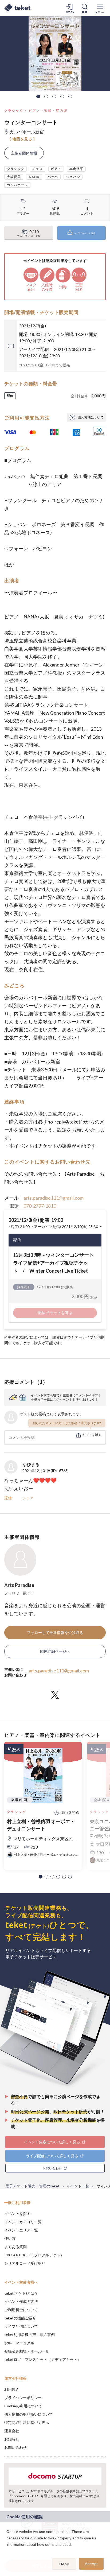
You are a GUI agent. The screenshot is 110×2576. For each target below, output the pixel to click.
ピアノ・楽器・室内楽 (48, 111)
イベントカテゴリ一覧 (23, 2222)
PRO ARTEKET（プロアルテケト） (34, 2255)
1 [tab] (38, 96)
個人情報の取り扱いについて (29, 2414)
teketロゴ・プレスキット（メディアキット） (43, 2359)
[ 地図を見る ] (22, 139)
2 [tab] (46, 96)
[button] (41, 1877)
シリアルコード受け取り (25, 2263)
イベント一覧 (78, 2186)
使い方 (10, 2238)
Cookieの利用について (23, 2406)
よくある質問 (15, 2247)
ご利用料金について (21, 2310)
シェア (28, 1498)
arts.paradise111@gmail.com (54, 1198)
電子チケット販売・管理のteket (32, 2186)
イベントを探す (17, 2213)
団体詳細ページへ (55, 1651)
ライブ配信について (21, 2326)
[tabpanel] (55, 53)
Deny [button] (64, 2564)
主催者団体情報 (24, 153)
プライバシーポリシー (23, 2398)
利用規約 (12, 2389)
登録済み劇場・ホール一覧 (27, 2351)
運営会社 (12, 2431)
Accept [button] (91, 2564)
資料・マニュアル (19, 2343)
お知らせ (12, 2439)
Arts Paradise (19, 1585)
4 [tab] (62, 96)
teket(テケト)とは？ (21, 2293)
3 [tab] (54, 96)
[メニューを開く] (100, 8)
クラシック (14, 111)
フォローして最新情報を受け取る (55, 1632)
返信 (8, 1498)
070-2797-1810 (40, 1206)
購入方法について (91, 417)
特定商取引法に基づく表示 (27, 2422)
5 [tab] (70, 96)
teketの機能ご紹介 (20, 2318)
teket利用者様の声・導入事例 (30, 2335)
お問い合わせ (15, 2447)
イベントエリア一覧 (21, 2230)
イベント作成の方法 (21, 2301)
